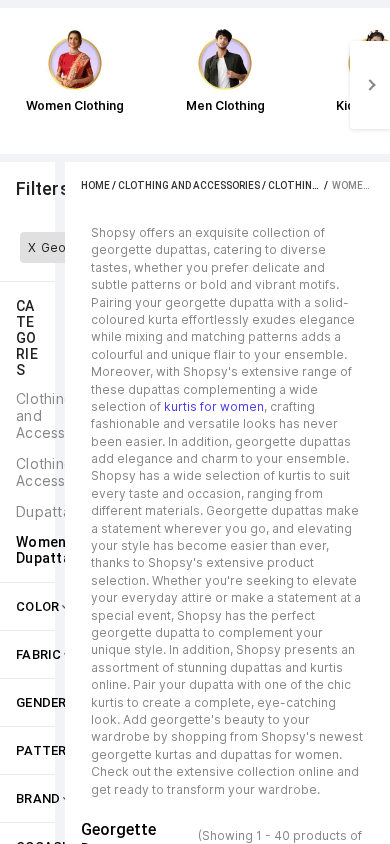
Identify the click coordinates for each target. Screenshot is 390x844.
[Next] (370, 85)
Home (95, 185)
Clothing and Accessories (189, 185)
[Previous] (20, 85)
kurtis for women (214, 406)
